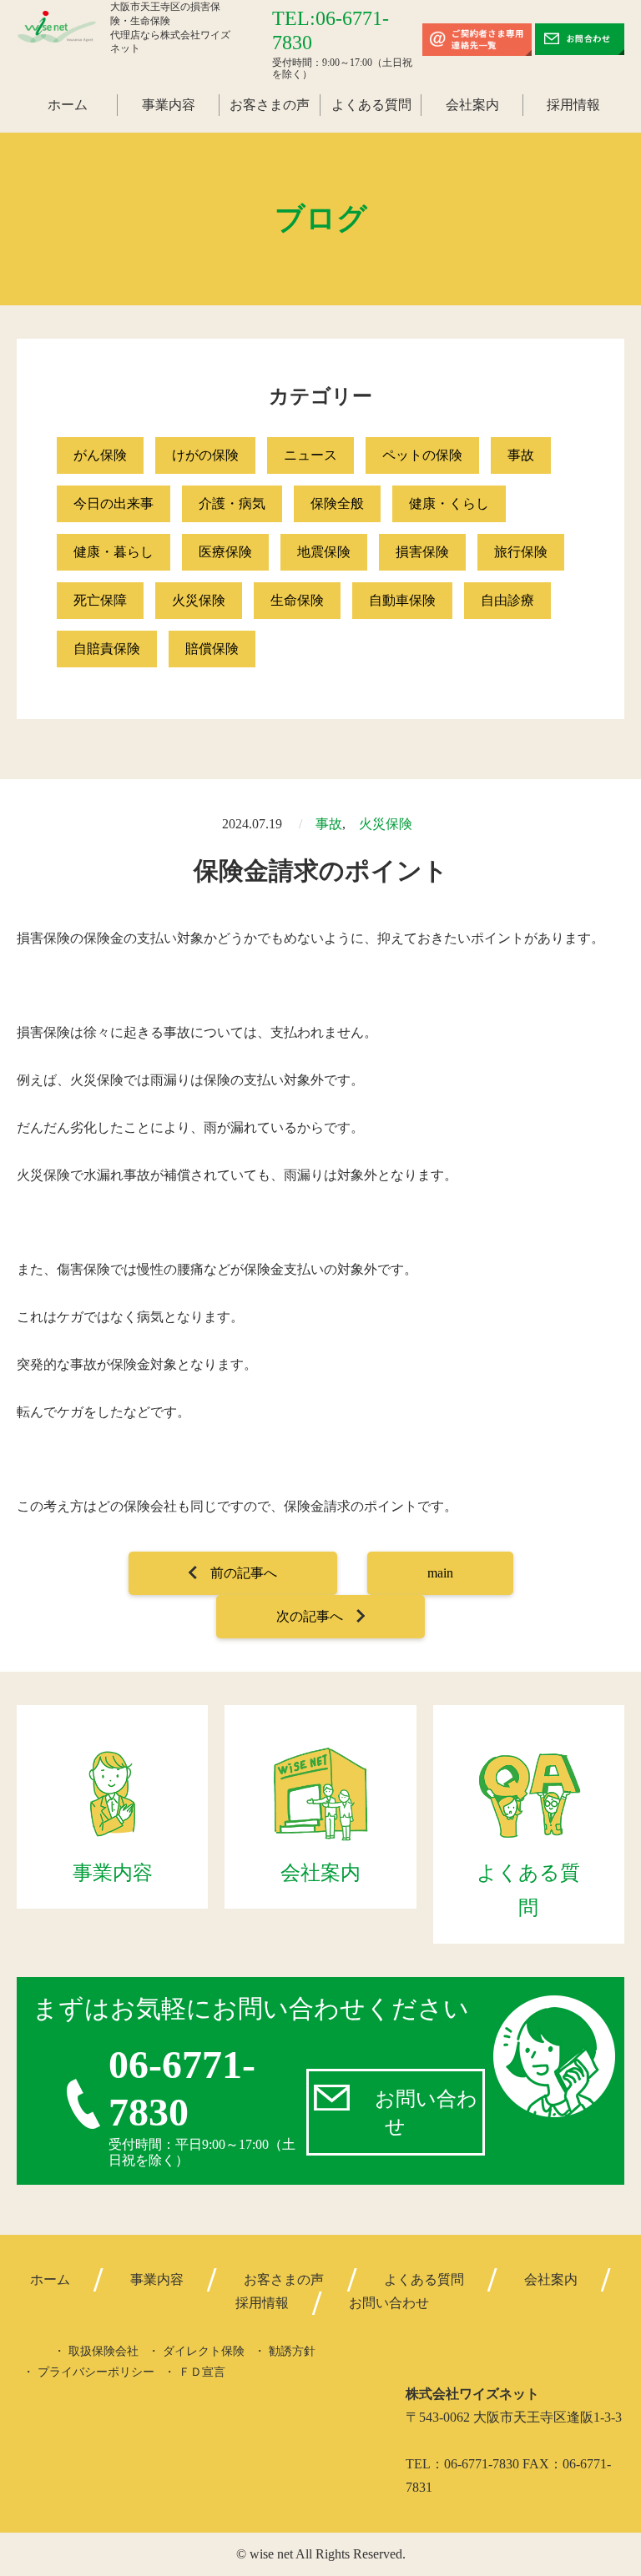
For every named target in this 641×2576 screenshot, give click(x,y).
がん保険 (100, 455)
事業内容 (169, 105)
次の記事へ (310, 1616)
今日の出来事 (114, 503)
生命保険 (297, 600)
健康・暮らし (114, 552)
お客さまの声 (270, 105)
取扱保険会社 (103, 2351)
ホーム (68, 105)
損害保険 (422, 552)
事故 (521, 455)
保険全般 (337, 503)
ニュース (310, 455)
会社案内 (472, 105)
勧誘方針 (292, 2351)
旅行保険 (521, 552)
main (440, 1573)
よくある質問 (371, 105)
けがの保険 (205, 455)
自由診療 (507, 600)
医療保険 (225, 552)
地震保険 (324, 552)
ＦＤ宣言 (202, 2372)
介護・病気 (232, 503)
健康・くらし (449, 503)
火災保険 (199, 600)
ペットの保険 (422, 455)
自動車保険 (402, 600)
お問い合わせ (426, 2113)
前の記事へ (244, 1573)
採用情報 (573, 105)
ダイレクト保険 (204, 2351)
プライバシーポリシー (96, 2372)
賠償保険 (212, 649)
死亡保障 (100, 600)
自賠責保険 (107, 649)
